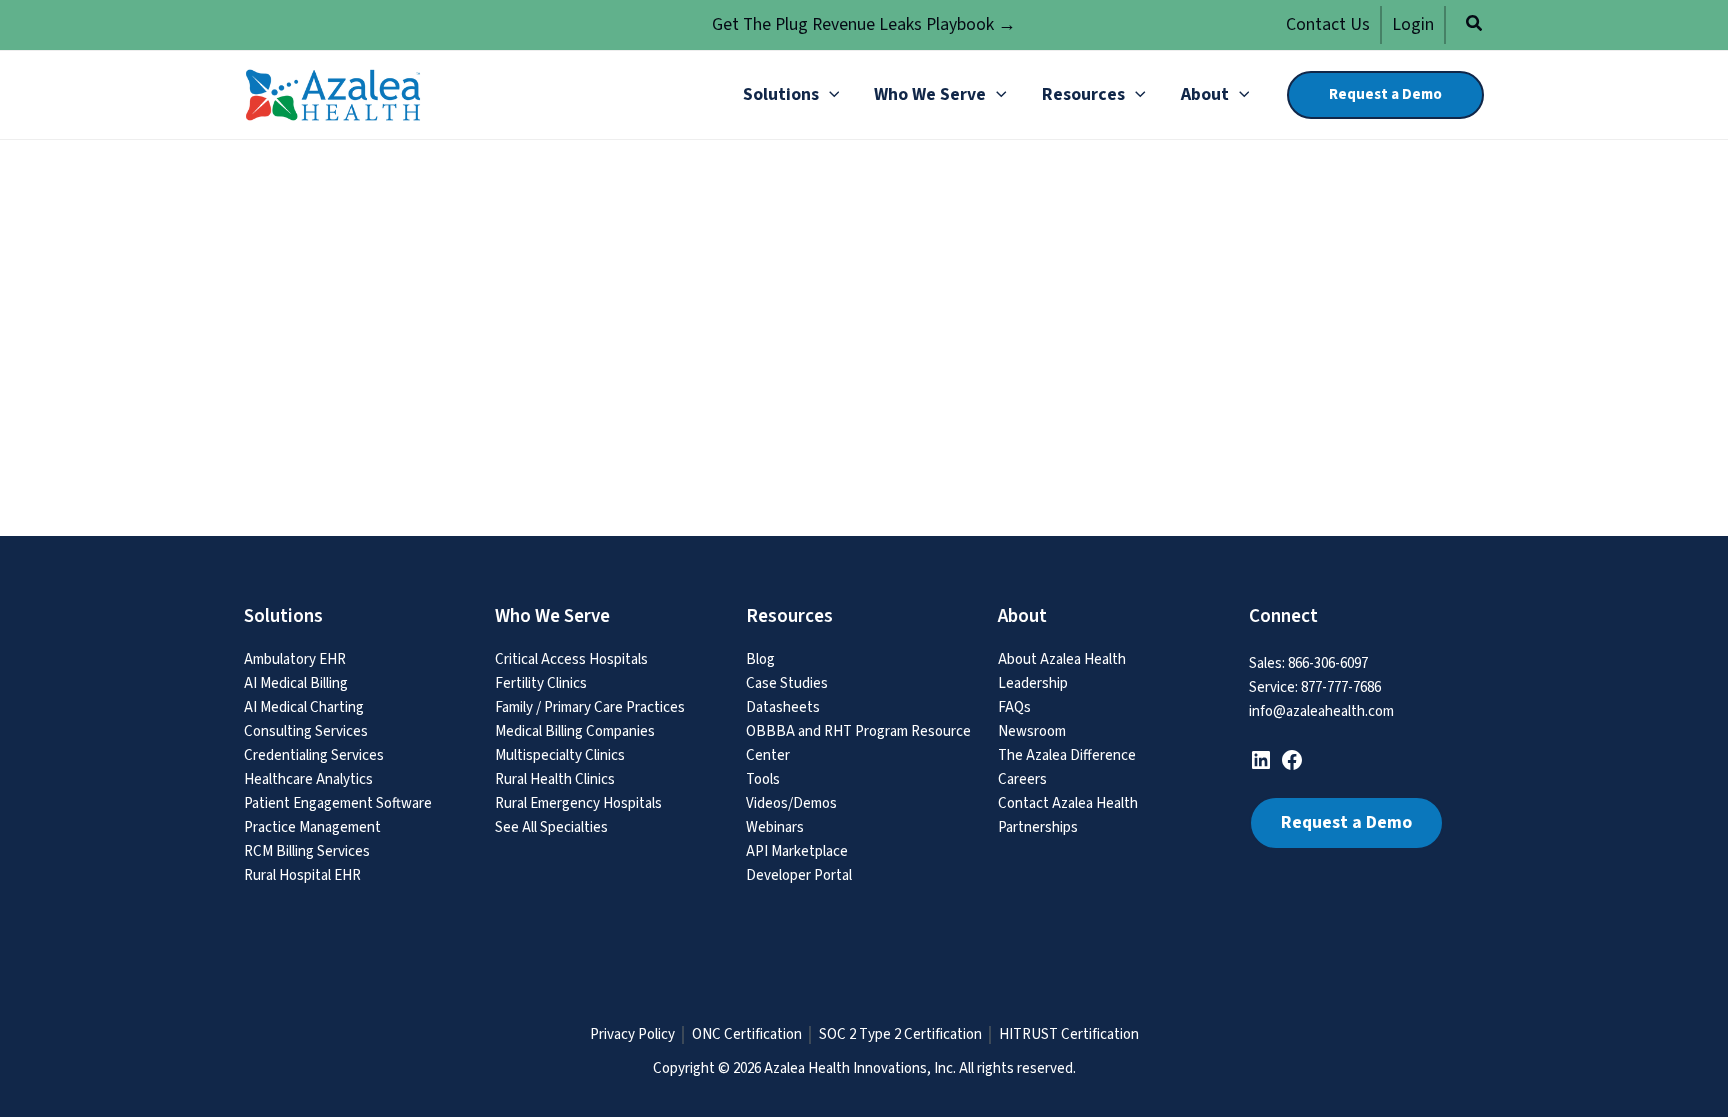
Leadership (1033, 683)
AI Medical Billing (296, 683)
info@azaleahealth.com (1321, 711)
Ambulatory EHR (295, 659)
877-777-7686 (1341, 687)
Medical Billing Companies (575, 731)
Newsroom (1032, 731)
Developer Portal (799, 875)
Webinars (775, 827)
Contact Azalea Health (1068, 803)
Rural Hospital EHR (302, 875)
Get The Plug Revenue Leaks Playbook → (864, 24)
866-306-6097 (1328, 663)
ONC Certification (747, 1035)
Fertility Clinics (541, 683)
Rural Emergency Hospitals (578, 803)
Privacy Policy (632, 1035)
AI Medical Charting (304, 707)
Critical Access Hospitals (571, 659)
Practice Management (312, 827)
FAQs (1014, 707)
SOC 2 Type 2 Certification (900, 1035)
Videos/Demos (791, 803)
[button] (1475, 26)
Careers (1022, 779)
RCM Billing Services (307, 851)
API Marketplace (797, 851)
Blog (760, 659)
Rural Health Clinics (555, 779)
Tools (763, 779)
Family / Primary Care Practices (590, 707)
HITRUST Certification (1069, 1035)
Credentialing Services (314, 755)
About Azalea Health (1062, 659)
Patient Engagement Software (338, 803)
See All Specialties (551, 827)
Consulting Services (306, 731)
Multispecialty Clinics (560, 755)
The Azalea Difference (1067, 755)
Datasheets (783, 707)
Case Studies (787, 683)
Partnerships (1038, 827)
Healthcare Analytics (308, 779)
